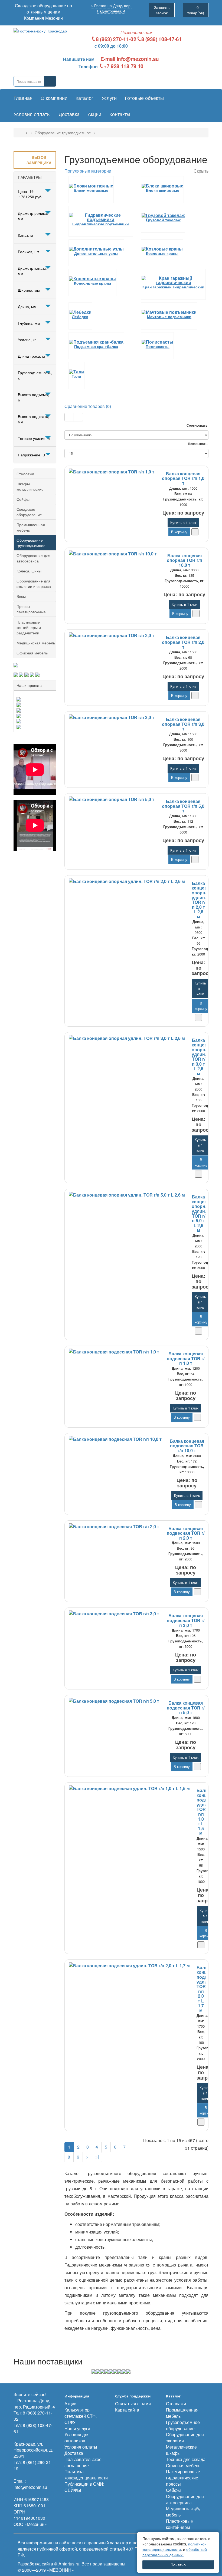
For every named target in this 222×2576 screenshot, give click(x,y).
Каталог (84, 98)
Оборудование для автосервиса (33, 558)
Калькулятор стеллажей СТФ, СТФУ (81, 2416)
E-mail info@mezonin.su (130, 59)
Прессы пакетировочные (31, 609)
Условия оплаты (32, 114)
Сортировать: (197, 425)
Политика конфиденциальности (86, 2475)
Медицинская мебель (36, 643)
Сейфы (23, 499)
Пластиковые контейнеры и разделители (29, 627)
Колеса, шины (29, 571)
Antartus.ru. (69, 2564)
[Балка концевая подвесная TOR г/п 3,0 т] (114, 1614)
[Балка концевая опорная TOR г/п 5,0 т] (112, 799)
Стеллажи (25, 474)
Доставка (69, 114)
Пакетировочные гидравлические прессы (183, 2478)
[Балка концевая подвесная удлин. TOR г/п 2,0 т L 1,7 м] (129, 1966)
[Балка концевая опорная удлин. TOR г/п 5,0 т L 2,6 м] (127, 1195)
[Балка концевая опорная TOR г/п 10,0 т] (113, 554)
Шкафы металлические (30, 486)
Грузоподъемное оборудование (183, 2425)
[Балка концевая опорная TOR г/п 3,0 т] (112, 717)
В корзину (179, 532)
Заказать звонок (162, 10)
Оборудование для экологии (185, 2437)
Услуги (109, 98)
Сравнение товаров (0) (88, 406)
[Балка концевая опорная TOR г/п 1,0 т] (112, 472)
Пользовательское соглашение (83, 2462)
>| (97, 2157)
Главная (23, 98)
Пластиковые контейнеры (179, 2524)
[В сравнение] (195, 532)
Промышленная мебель (31, 527)
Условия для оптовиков (77, 2437)
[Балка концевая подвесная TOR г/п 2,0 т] (114, 1527)
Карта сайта (127, 2410)
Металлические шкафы (181, 2450)
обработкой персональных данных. (175, 2552)
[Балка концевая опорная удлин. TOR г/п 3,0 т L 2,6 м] (127, 1038)
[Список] (69, 417)
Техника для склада (186, 2459)
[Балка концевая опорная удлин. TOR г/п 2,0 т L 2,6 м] (127, 881)
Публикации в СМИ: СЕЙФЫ (84, 2487)
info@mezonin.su (30, 2487)
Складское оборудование (29, 512)
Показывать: (198, 444)
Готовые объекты (144, 98)
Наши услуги (77, 2428)
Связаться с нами (133, 2404)
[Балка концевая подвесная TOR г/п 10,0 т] (115, 1439)
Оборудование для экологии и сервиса (34, 584)
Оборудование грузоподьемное (63, 133)
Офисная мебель (32, 653)
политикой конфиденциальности (174, 2547)
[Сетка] (78, 417)
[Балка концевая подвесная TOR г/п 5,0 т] (114, 1701)
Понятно (178, 2565)
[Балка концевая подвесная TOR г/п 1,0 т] (114, 1352)
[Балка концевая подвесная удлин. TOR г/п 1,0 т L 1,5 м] (129, 1788)
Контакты (120, 114)
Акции (94, 114)
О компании (54, 98)
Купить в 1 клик (183, 523)
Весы (21, 596)
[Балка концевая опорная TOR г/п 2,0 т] (112, 635)
